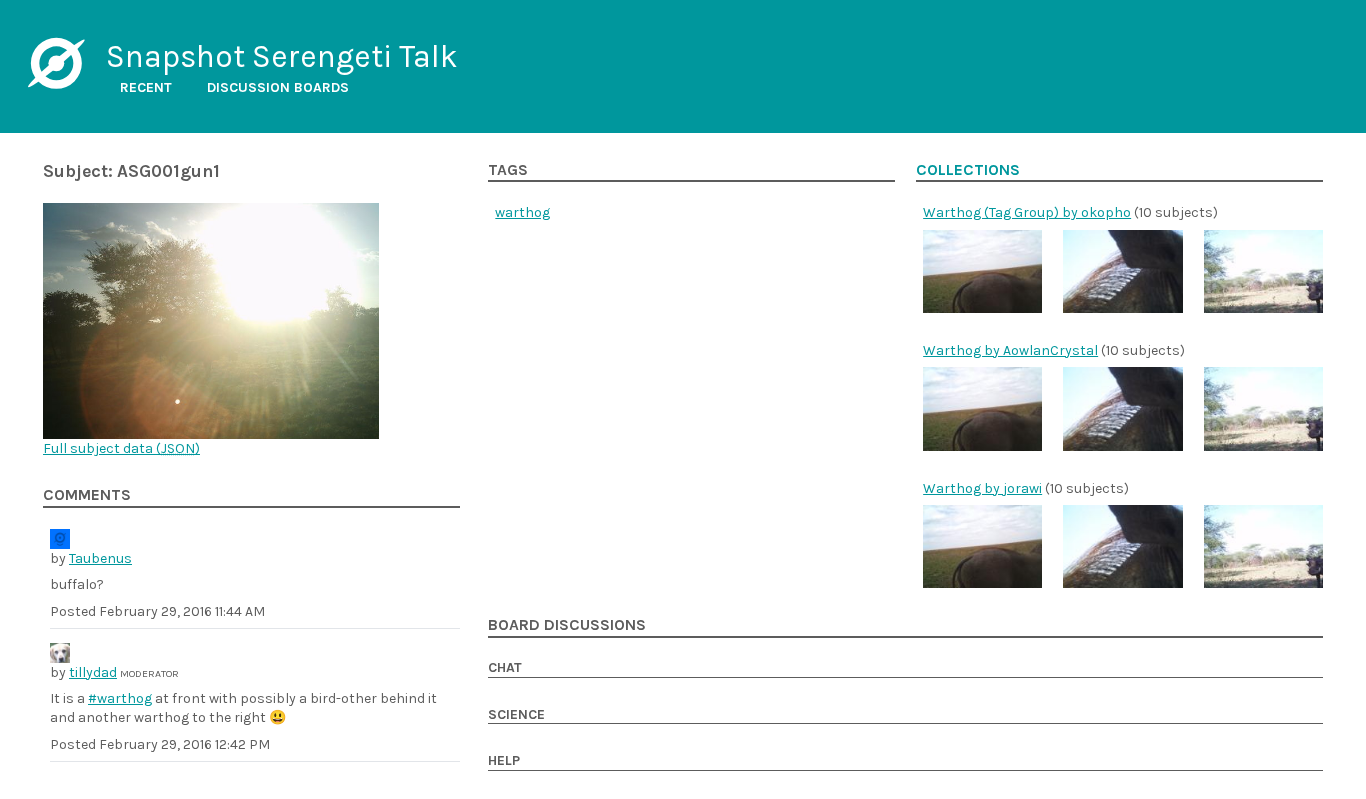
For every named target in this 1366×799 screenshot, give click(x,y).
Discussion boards (278, 87)
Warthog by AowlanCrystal (1010, 350)
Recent (146, 87)
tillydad (93, 672)
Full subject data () (121, 448)
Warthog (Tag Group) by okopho (1027, 212)
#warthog (120, 698)
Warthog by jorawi (982, 488)
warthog (522, 212)
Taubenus (100, 558)
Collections (968, 170)
